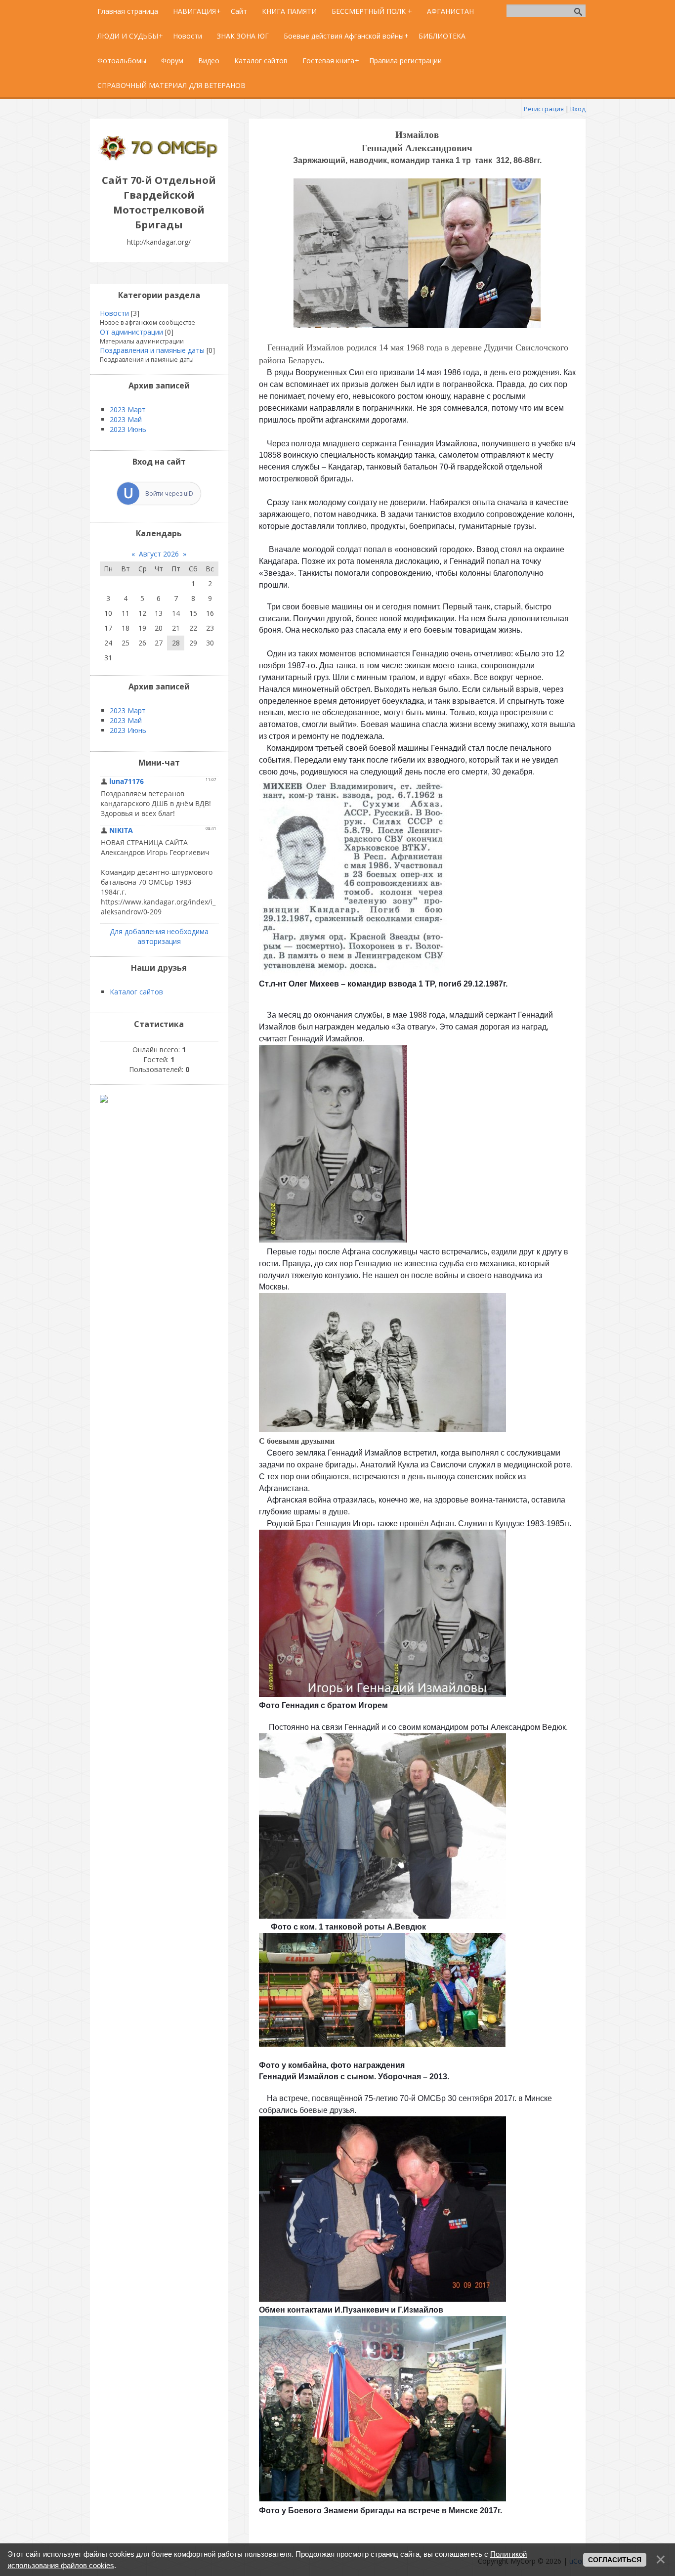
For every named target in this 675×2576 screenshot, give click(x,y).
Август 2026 (159, 554)
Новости (114, 313)
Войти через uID (169, 494)
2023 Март (128, 409)
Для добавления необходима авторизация (159, 936)
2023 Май (126, 419)
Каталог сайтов (136, 992)
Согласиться (615, 2560)
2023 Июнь (128, 429)
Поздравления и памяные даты (152, 350)
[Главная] (159, 158)
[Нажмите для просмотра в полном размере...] (417, 325)
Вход (578, 109)
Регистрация (544, 109)
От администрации (131, 332)
